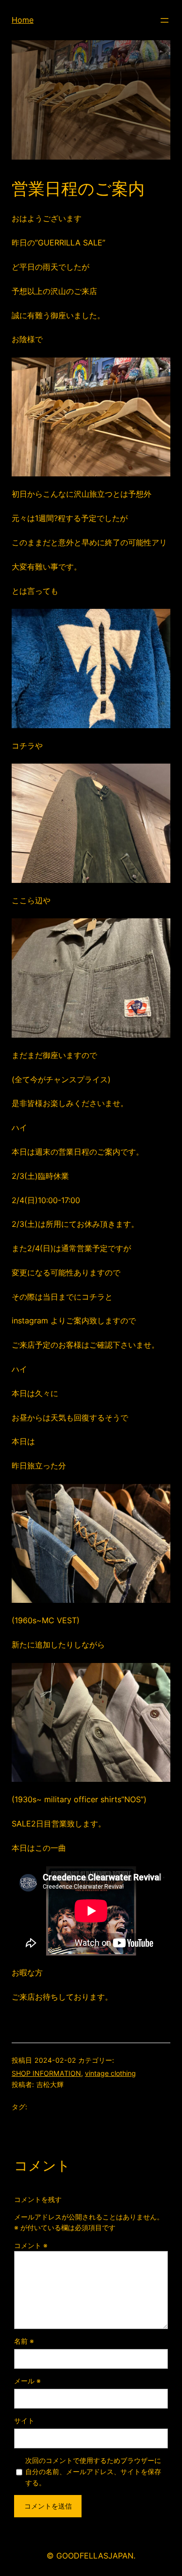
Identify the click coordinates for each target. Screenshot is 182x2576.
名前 (24, 2341)
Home (23, 20)
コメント (31, 2245)
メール (27, 2381)
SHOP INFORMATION (46, 2073)
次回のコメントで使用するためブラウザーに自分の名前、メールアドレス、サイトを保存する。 (93, 2471)
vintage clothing (110, 2073)
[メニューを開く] (165, 20)
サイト (24, 2421)
